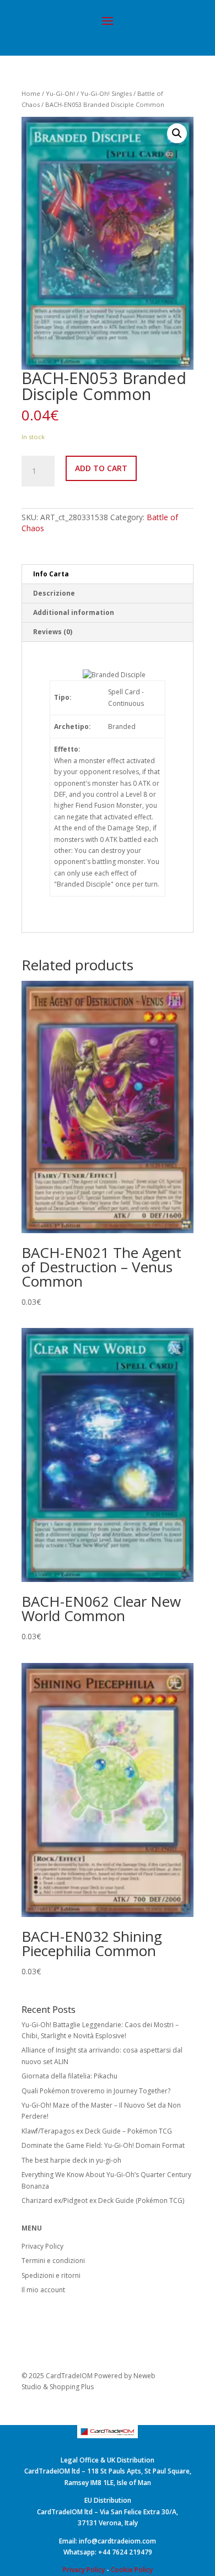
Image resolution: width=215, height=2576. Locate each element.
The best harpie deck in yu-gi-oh (71, 2160)
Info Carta (51, 574)
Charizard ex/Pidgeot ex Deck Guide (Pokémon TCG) (103, 2200)
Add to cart (101, 468)
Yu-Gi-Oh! (60, 93)
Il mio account (43, 2290)
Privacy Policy (42, 2246)
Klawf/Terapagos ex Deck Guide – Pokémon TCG (97, 2131)
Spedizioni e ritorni (51, 2275)
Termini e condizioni (53, 2261)
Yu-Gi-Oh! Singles (106, 93)
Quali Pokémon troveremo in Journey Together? (96, 2091)
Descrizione (54, 593)
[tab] (108, 574)
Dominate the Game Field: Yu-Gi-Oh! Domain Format (103, 2145)
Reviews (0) (53, 632)
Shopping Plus (72, 2387)
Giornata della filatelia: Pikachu (69, 2076)
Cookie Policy (132, 2570)
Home (31, 93)
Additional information (74, 612)
